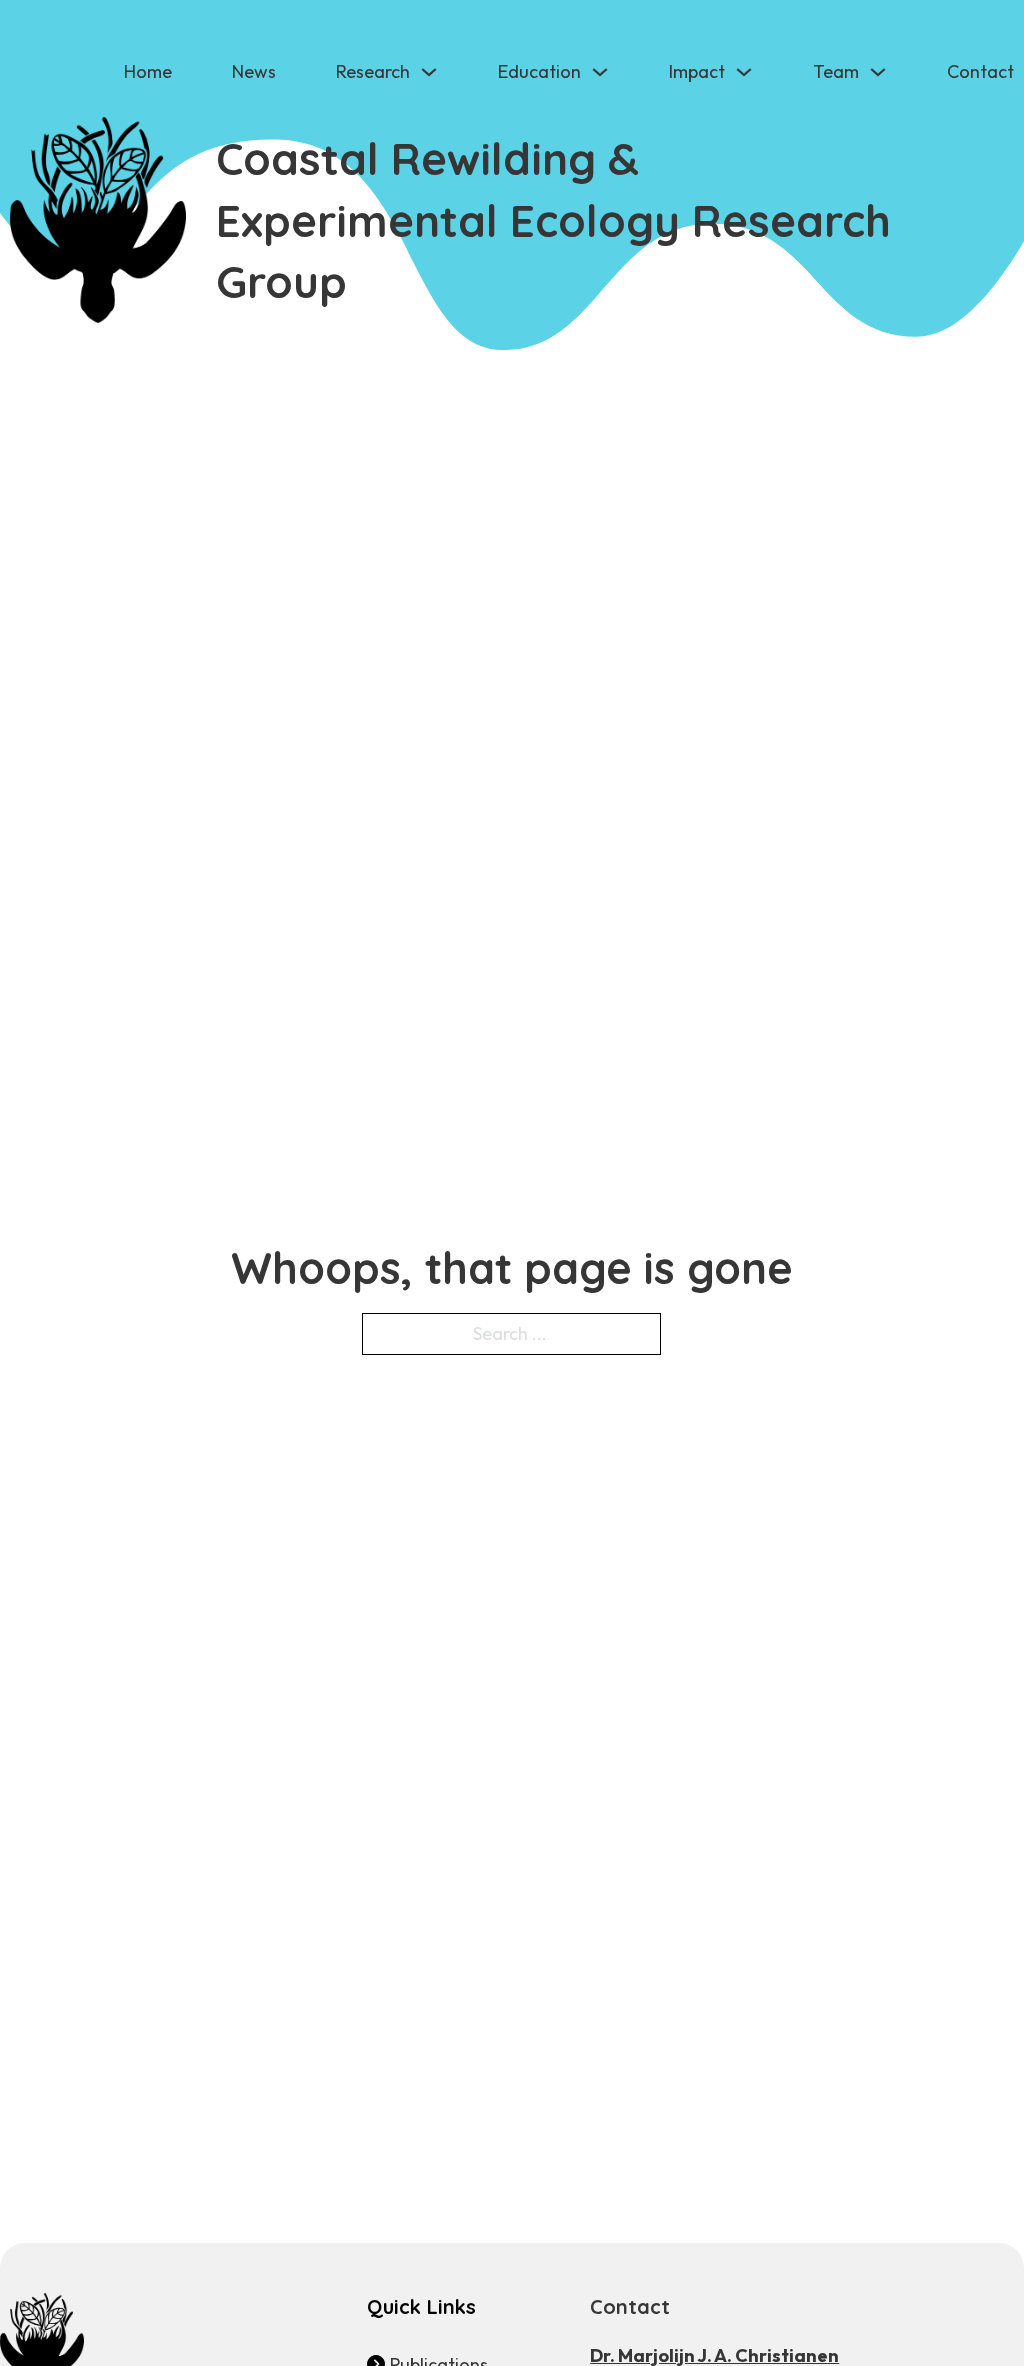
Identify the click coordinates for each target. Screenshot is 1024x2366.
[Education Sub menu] (600, 72)
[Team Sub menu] (878, 72)
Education (539, 71)
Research (373, 71)
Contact (980, 71)
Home (148, 71)
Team (836, 71)
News (254, 71)
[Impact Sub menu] (744, 72)
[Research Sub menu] (429, 72)
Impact (697, 71)
